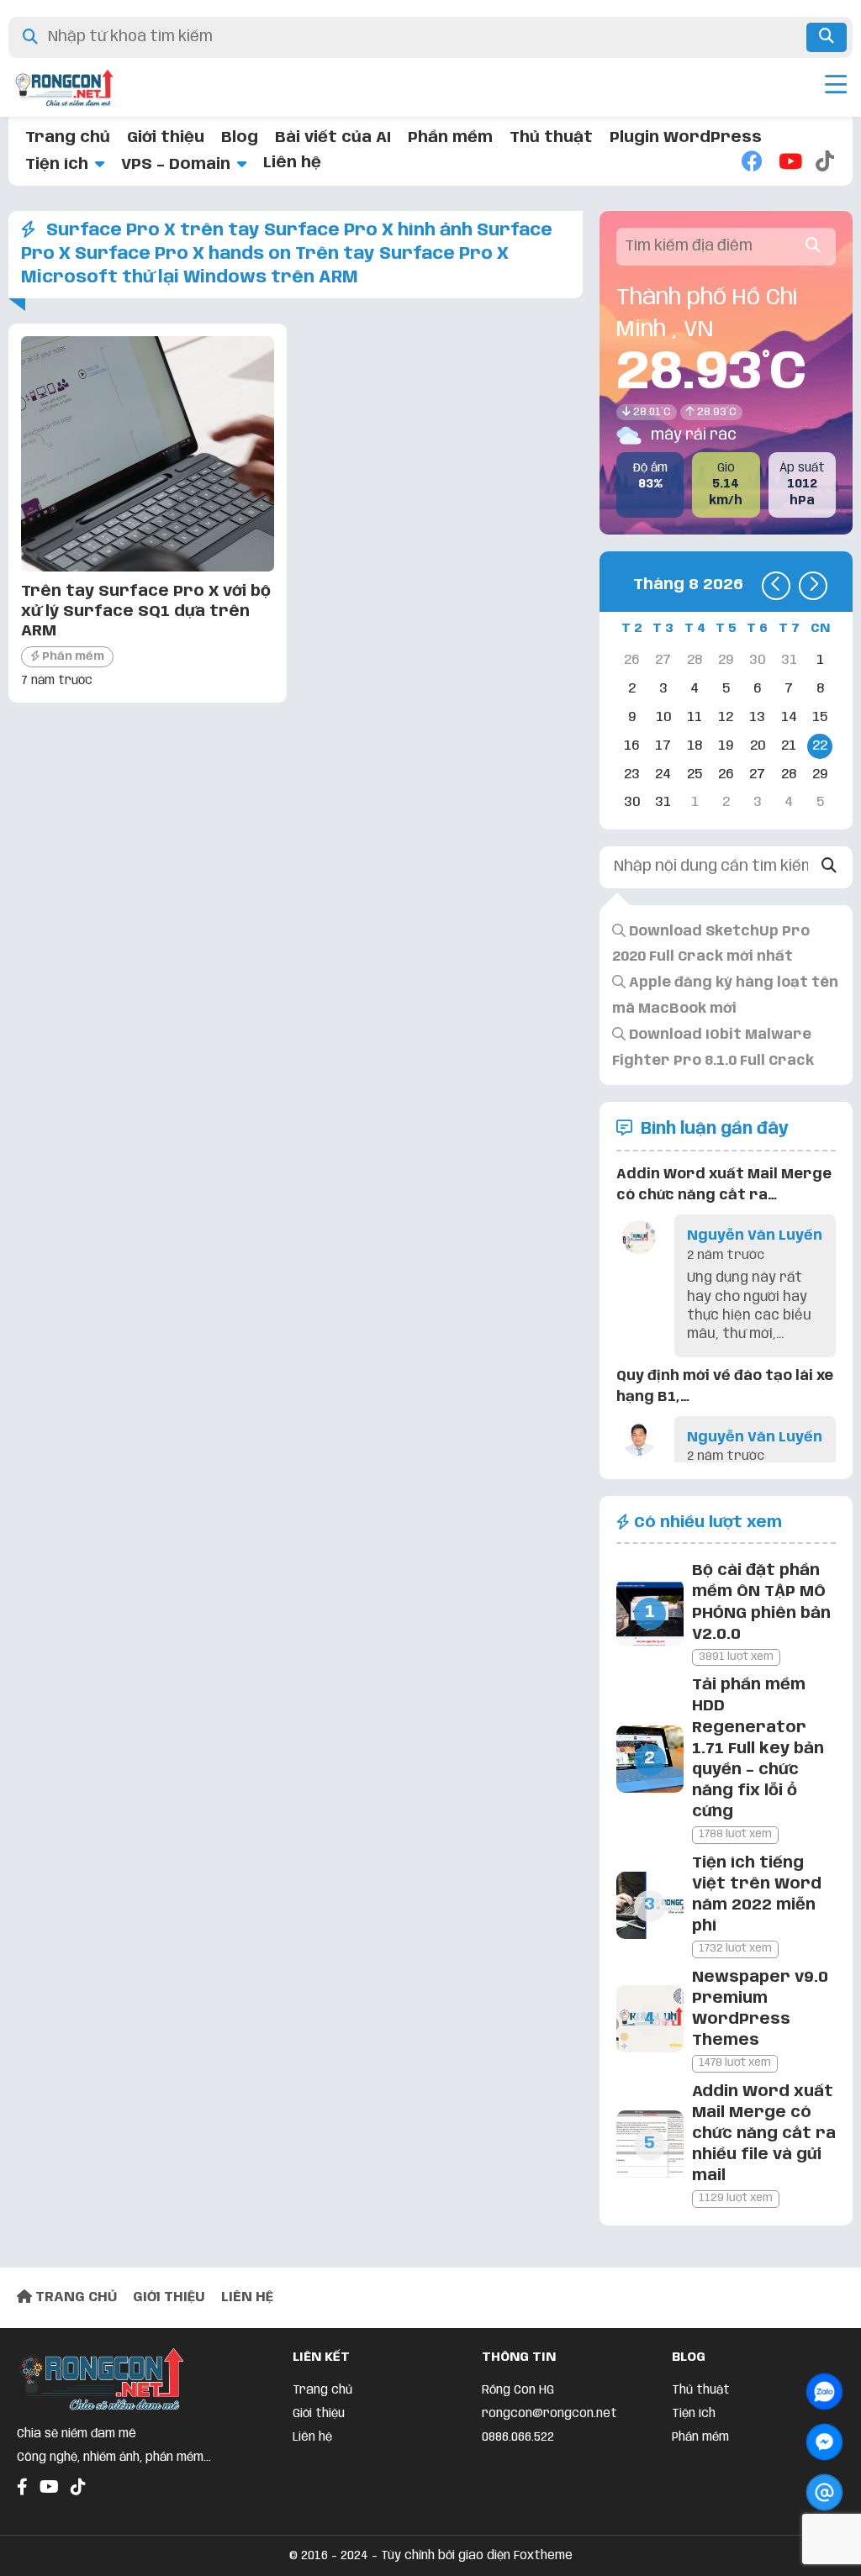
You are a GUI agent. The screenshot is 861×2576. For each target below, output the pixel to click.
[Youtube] (789, 163)
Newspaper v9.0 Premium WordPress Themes (760, 2010)
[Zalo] (824, 2392)
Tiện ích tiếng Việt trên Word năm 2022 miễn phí (757, 1895)
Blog (240, 138)
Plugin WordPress (686, 138)
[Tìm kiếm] (827, 37)
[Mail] (824, 2492)
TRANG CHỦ (74, 2297)
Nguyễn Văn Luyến (755, 1236)
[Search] (829, 867)
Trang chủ (68, 138)
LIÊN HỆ (247, 2297)
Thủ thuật (551, 138)
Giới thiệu (166, 138)
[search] (813, 247)
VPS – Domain (176, 165)
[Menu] (836, 87)
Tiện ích (57, 165)
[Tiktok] (826, 163)
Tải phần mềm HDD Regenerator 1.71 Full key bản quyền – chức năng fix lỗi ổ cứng (758, 1749)
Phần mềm (450, 138)
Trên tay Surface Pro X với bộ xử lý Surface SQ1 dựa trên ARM (146, 611)
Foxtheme (543, 2556)
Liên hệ (292, 163)
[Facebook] (752, 163)
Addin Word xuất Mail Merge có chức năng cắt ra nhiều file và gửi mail (764, 2134)
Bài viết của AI (333, 138)
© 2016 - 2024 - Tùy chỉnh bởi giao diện (401, 2556)
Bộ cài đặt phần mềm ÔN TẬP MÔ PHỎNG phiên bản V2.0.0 (761, 1603)
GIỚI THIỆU (169, 2297)
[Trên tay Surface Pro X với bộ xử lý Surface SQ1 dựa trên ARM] (148, 567)
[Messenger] (824, 2442)
